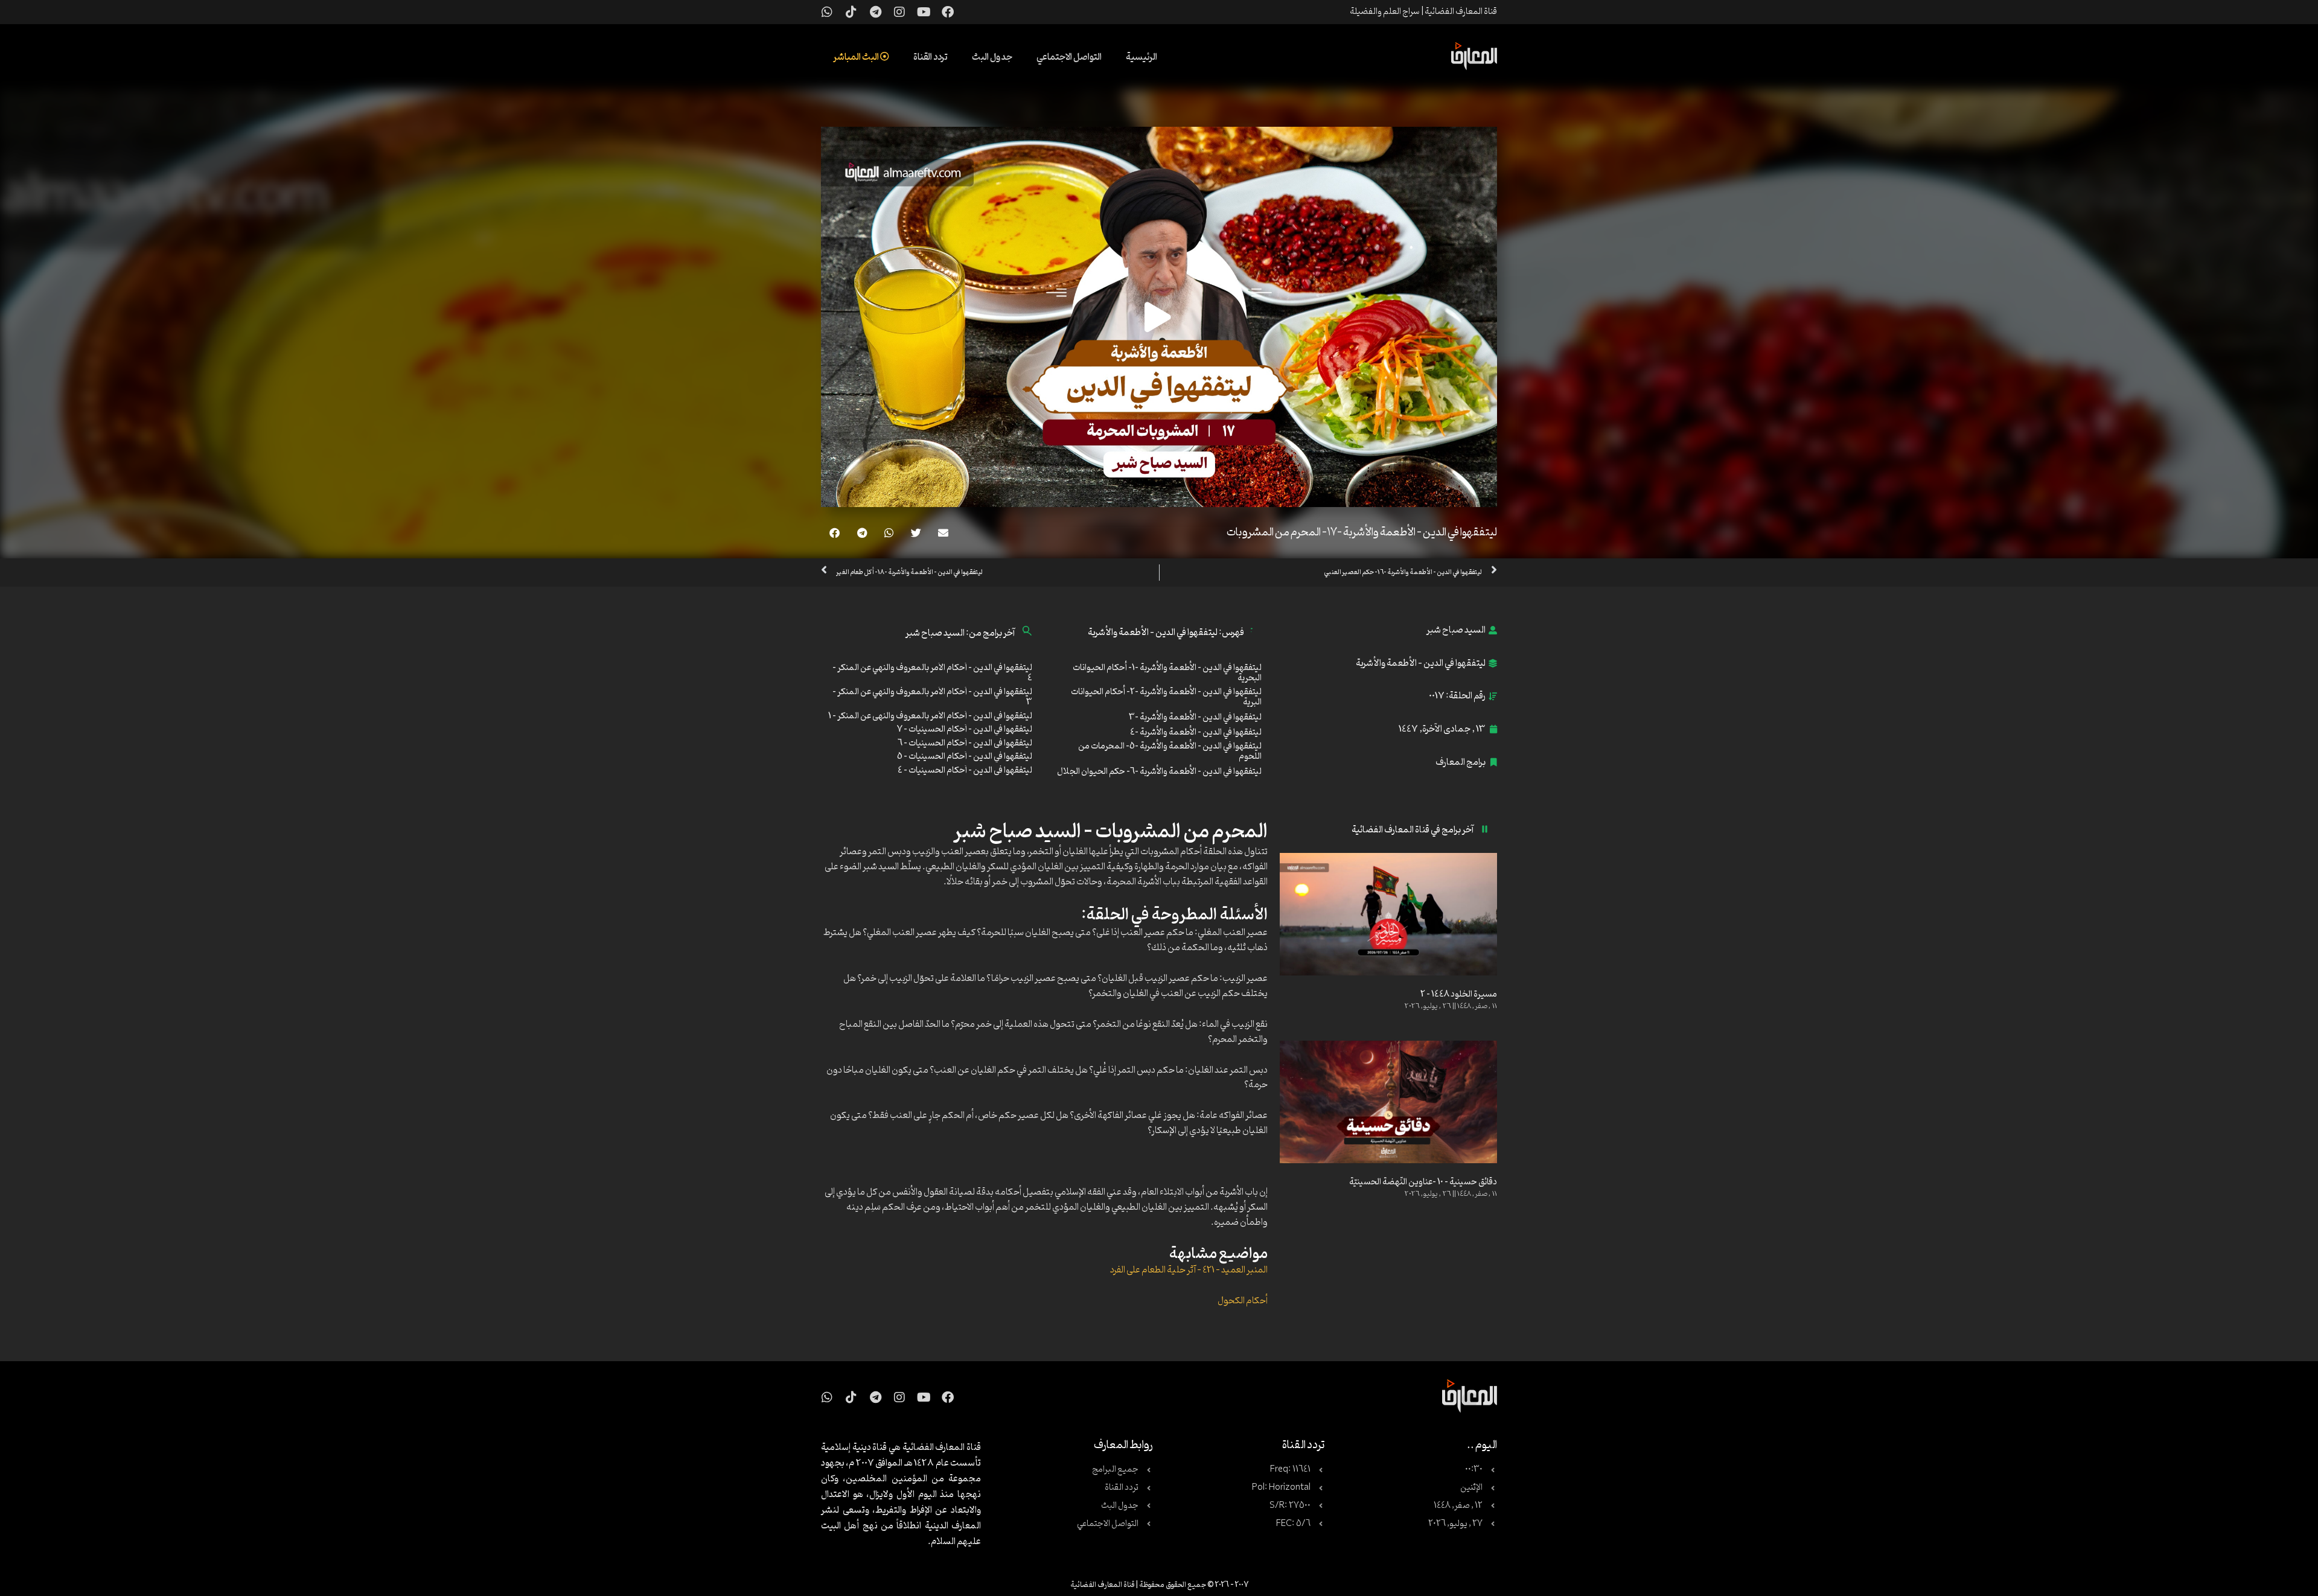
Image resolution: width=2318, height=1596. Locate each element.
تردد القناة (931, 57)
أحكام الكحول (1243, 1301)
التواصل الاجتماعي (1069, 57)
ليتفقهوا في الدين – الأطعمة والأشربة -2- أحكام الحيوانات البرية (1166, 697)
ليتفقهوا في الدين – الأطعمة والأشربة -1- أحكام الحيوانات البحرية (1167, 673)
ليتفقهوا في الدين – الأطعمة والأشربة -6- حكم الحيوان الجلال (1159, 772)
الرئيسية (1141, 57)
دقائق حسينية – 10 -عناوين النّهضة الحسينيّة (1423, 1182)
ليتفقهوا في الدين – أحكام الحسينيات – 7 (965, 729)
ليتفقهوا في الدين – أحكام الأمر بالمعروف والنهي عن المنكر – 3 (932, 697)
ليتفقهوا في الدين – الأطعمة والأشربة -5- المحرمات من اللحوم (1170, 752)
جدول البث (992, 57)
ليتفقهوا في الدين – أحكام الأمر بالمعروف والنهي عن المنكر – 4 (932, 673)
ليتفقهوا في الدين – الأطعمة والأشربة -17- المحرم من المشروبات (1362, 532)
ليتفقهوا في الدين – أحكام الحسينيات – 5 (965, 757)
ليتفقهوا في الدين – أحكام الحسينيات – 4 (965, 771)
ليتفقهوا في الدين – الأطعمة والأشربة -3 (1195, 717)
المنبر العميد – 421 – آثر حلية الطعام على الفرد (1189, 1270)
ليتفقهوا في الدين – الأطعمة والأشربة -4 (1196, 733)
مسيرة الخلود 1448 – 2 (1459, 994)
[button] (943, 533)
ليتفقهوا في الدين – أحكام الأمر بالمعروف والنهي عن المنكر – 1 (930, 716)
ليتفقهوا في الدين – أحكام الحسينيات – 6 (965, 743)
